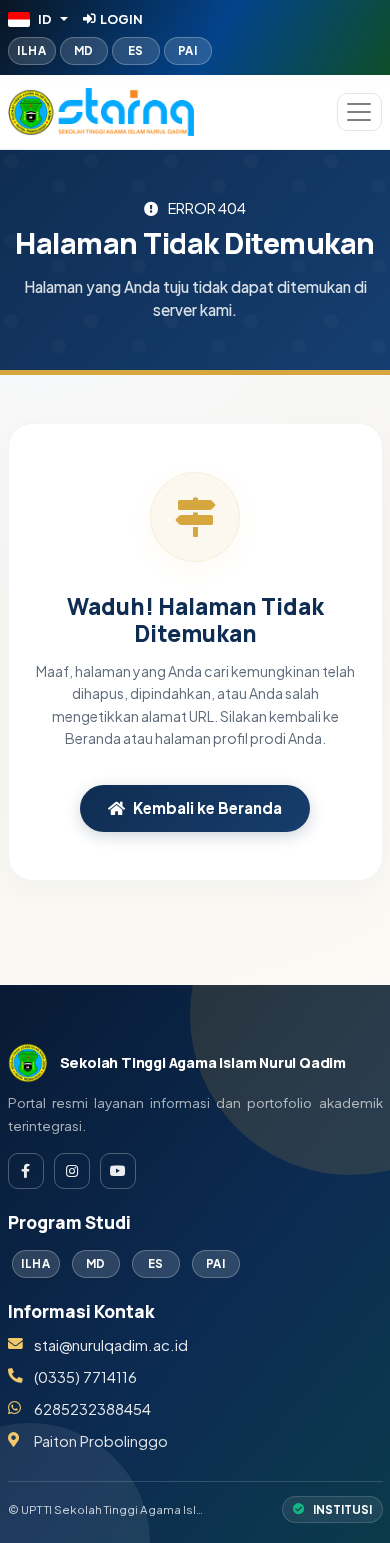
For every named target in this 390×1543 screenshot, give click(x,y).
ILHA (31, 50)
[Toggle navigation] (359, 112)
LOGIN (121, 19)
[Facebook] (26, 1171)
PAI (188, 50)
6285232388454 (92, 1409)
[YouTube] (118, 1171)
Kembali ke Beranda (207, 807)
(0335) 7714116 (85, 1377)
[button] (38, 18)
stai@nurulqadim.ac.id (111, 1345)
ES (136, 50)
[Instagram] (72, 1171)
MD (84, 50)
